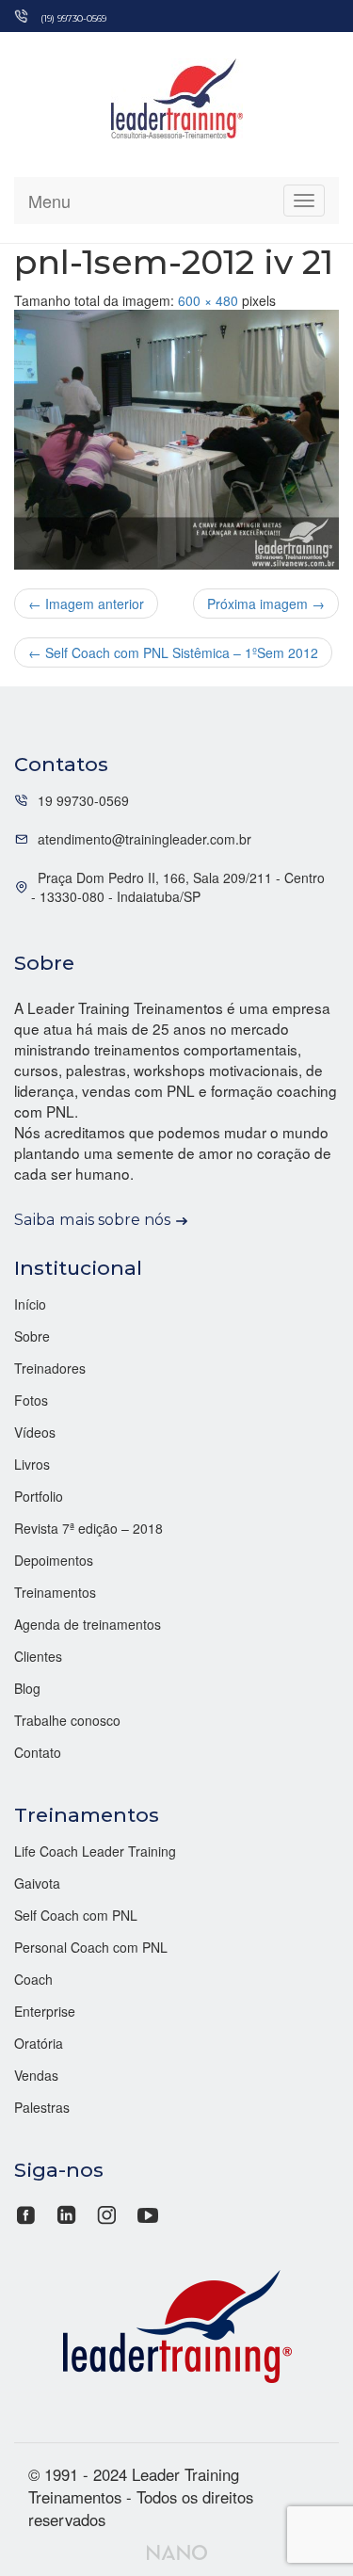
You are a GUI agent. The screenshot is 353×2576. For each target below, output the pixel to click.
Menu (49, 201)
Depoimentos (54, 1560)
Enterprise (45, 2011)
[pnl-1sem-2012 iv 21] (176, 440)
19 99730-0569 (83, 800)
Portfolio (39, 1496)
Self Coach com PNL (76, 1915)
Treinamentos (55, 1592)
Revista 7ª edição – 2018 (88, 1528)
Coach (33, 1979)
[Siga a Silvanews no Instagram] (107, 2213)
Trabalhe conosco (67, 1720)
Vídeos (35, 1432)
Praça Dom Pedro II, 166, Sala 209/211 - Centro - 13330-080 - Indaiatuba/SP (178, 887)
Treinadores (50, 1368)
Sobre (32, 1336)
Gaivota (37, 1883)
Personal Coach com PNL (91, 1947)
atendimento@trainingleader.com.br (144, 839)
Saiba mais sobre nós (92, 1219)
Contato (38, 1752)
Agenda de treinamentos (88, 1624)
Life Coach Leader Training (95, 1851)
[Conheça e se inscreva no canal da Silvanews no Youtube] (147, 2213)
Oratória (39, 2043)
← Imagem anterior (86, 604)
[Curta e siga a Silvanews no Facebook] (28, 2213)
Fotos (31, 1400)
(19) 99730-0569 (73, 18)
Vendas (36, 2075)
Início (30, 1304)
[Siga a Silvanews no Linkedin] (66, 2213)
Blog (27, 1688)
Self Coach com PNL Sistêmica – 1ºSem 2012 (173, 652)
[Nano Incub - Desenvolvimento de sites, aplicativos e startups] (177, 2550)
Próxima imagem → (266, 604)
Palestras (42, 2107)
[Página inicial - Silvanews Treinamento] (177, 2324)
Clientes (38, 1656)
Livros (32, 1464)
